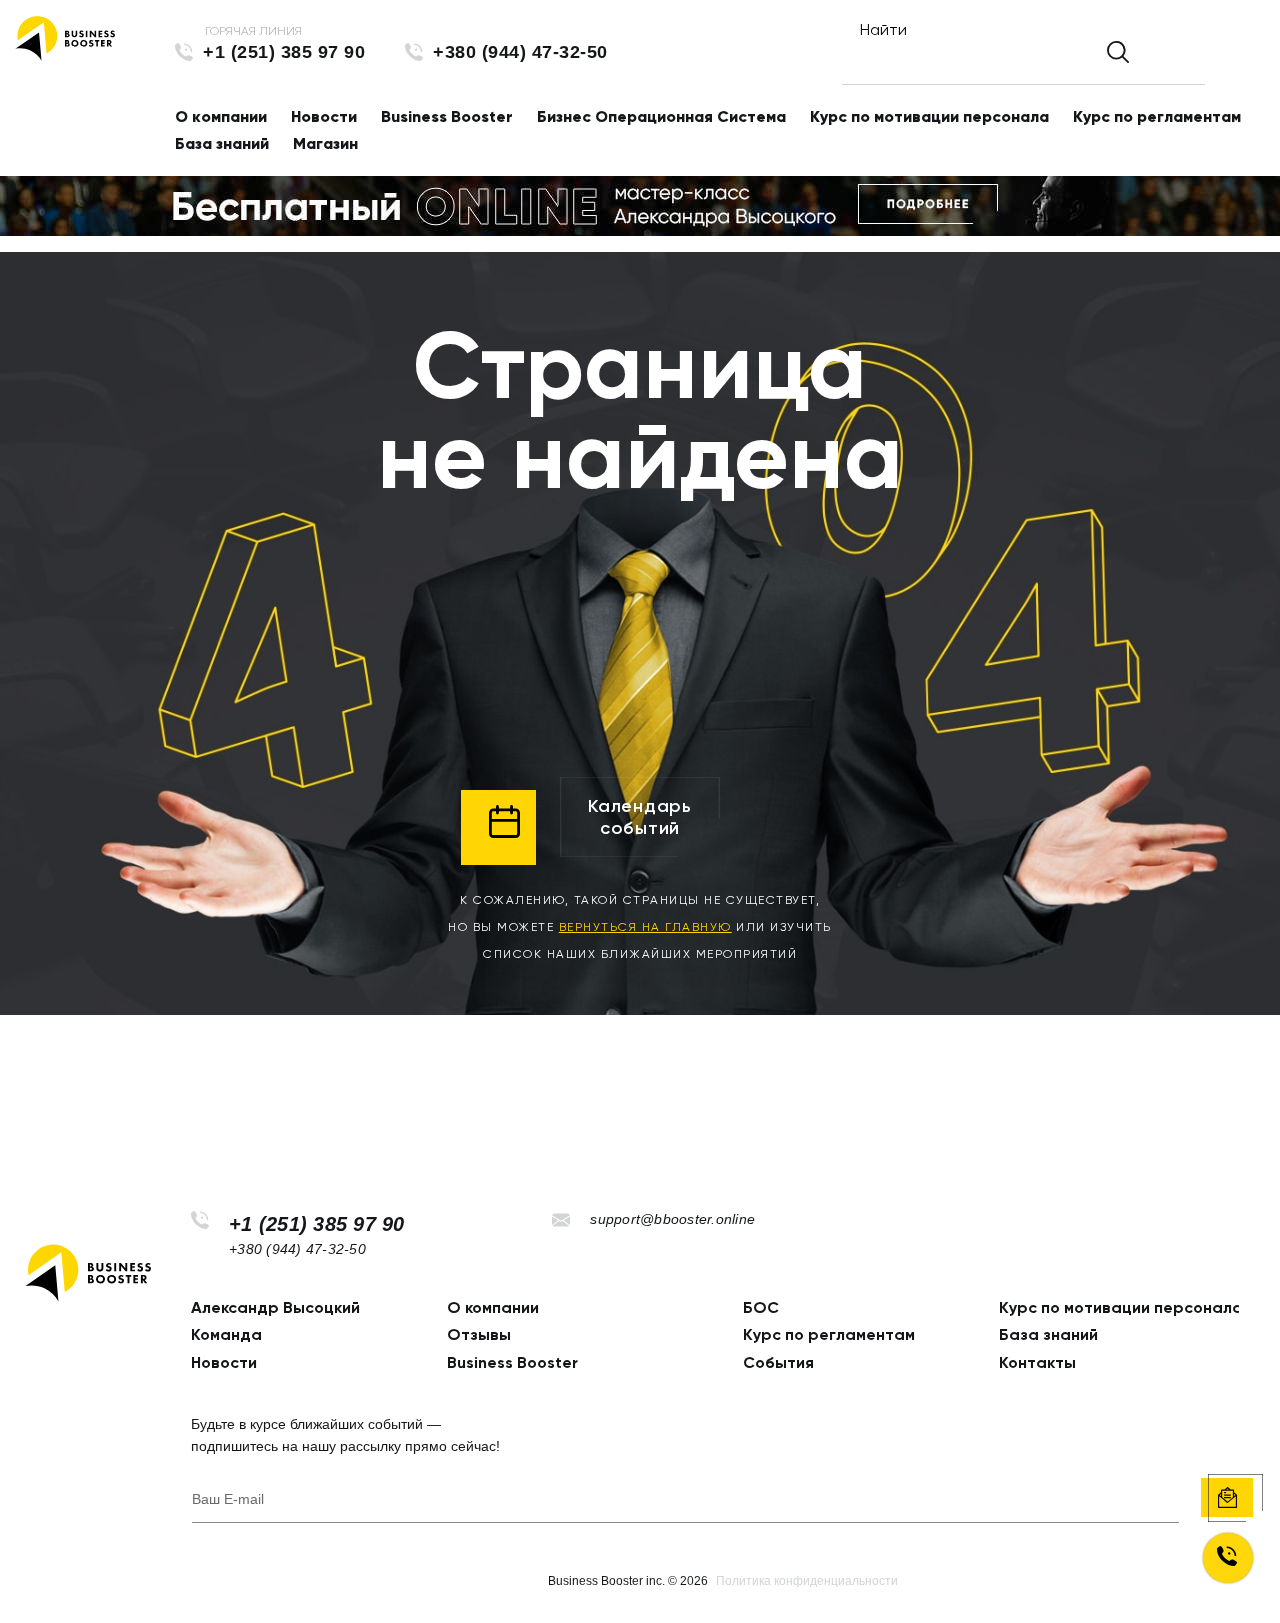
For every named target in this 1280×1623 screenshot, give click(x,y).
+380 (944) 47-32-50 (520, 52)
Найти (883, 29)
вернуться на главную (645, 927)
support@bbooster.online (672, 1219)
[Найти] (1118, 52)
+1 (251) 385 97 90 (284, 52)
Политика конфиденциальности (807, 1581)
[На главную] (65, 38)
